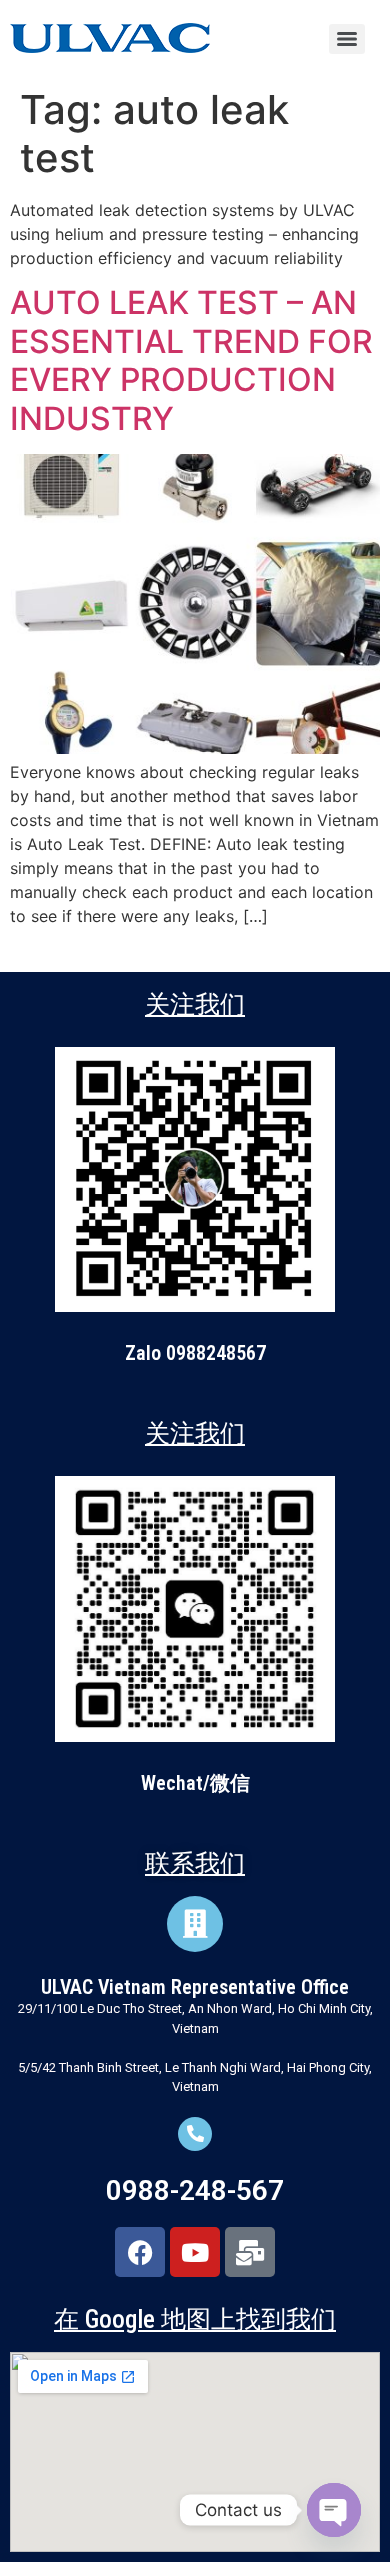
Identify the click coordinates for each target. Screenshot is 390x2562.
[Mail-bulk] (250, 2252)
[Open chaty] (334, 2510)
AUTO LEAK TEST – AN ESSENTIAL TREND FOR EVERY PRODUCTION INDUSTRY (191, 360)
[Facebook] (140, 2252)
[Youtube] (195, 2252)
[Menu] (347, 39)
